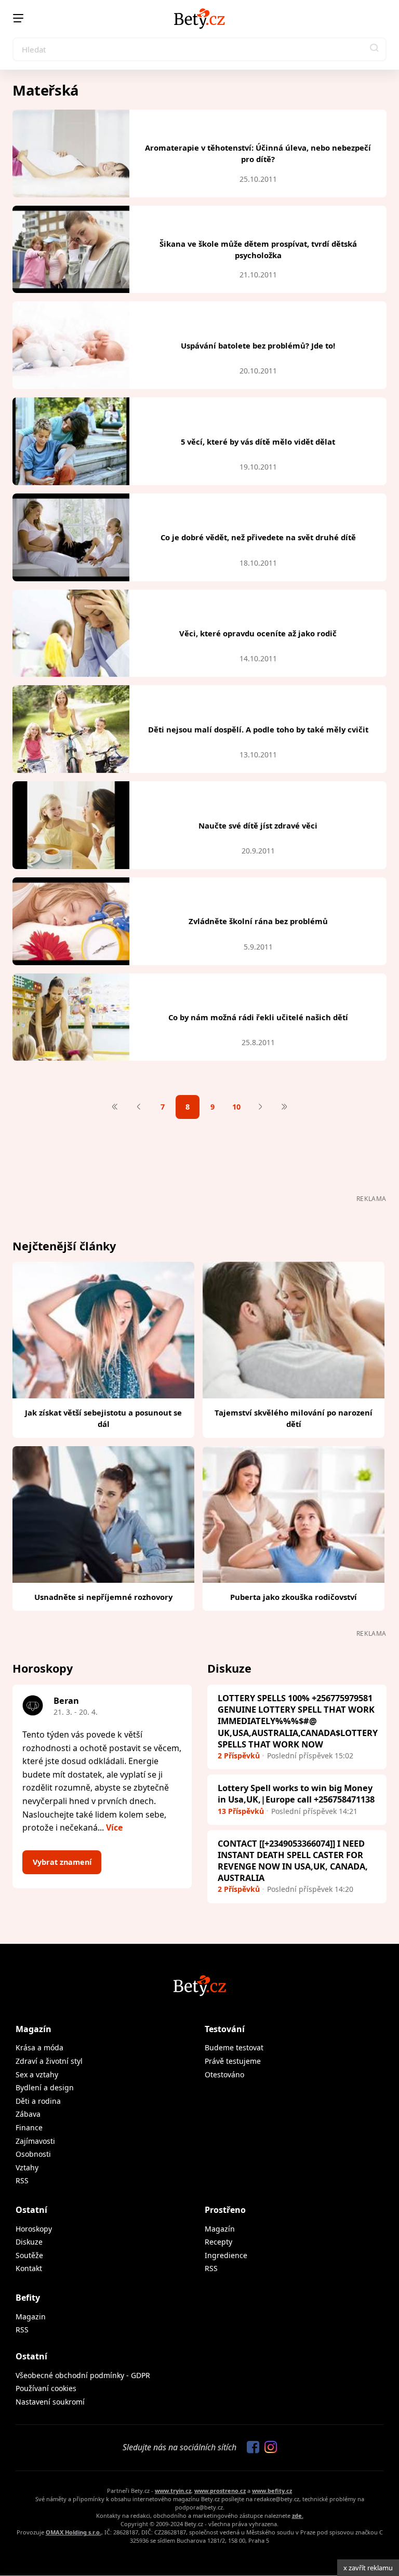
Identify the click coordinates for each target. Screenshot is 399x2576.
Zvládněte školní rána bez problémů (258, 921)
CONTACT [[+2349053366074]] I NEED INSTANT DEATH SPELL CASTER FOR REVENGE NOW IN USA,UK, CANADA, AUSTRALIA (293, 1860)
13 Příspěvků (241, 1811)
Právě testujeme (233, 2061)
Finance (29, 2127)
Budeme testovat (234, 2047)
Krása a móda (39, 2047)
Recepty (218, 2242)
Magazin (31, 2317)
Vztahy (27, 2167)
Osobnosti (33, 2154)
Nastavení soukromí (50, 2402)
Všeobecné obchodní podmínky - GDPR (83, 2375)
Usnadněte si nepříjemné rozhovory (103, 1597)
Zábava (28, 2114)
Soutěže (29, 2255)
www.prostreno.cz (220, 2491)
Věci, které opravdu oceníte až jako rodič (258, 633)
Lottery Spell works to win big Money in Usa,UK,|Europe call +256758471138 (296, 1793)
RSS (22, 2180)
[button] (375, 49)
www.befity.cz (272, 2491)
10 (236, 1107)
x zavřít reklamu (368, 2568)
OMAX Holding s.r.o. (74, 2532)
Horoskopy (34, 2229)
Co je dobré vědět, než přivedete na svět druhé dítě (258, 537)
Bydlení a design (45, 2087)
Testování (225, 2029)
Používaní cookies (46, 2388)
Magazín (34, 2029)
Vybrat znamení (62, 1862)
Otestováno (224, 2074)
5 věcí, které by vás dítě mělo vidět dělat (258, 442)
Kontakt (29, 2268)
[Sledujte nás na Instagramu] (268, 2448)
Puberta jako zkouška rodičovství (294, 1597)
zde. (298, 2515)
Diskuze (29, 2242)
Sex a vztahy (37, 2074)
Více (114, 1827)
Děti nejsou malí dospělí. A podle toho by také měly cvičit (258, 729)
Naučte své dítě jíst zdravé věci (258, 825)
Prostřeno (225, 2210)
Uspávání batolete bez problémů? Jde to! (258, 345)
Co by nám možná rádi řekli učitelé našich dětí (258, 1017)
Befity (28, 2298)
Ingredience (226, 2255)
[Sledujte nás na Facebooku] (250, 2448)
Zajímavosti (35, 2141)
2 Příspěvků (239, 1756)
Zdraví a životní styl (49, 2061)
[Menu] (18, 18)
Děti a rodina (38, 2101)
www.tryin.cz (173, 2491)
